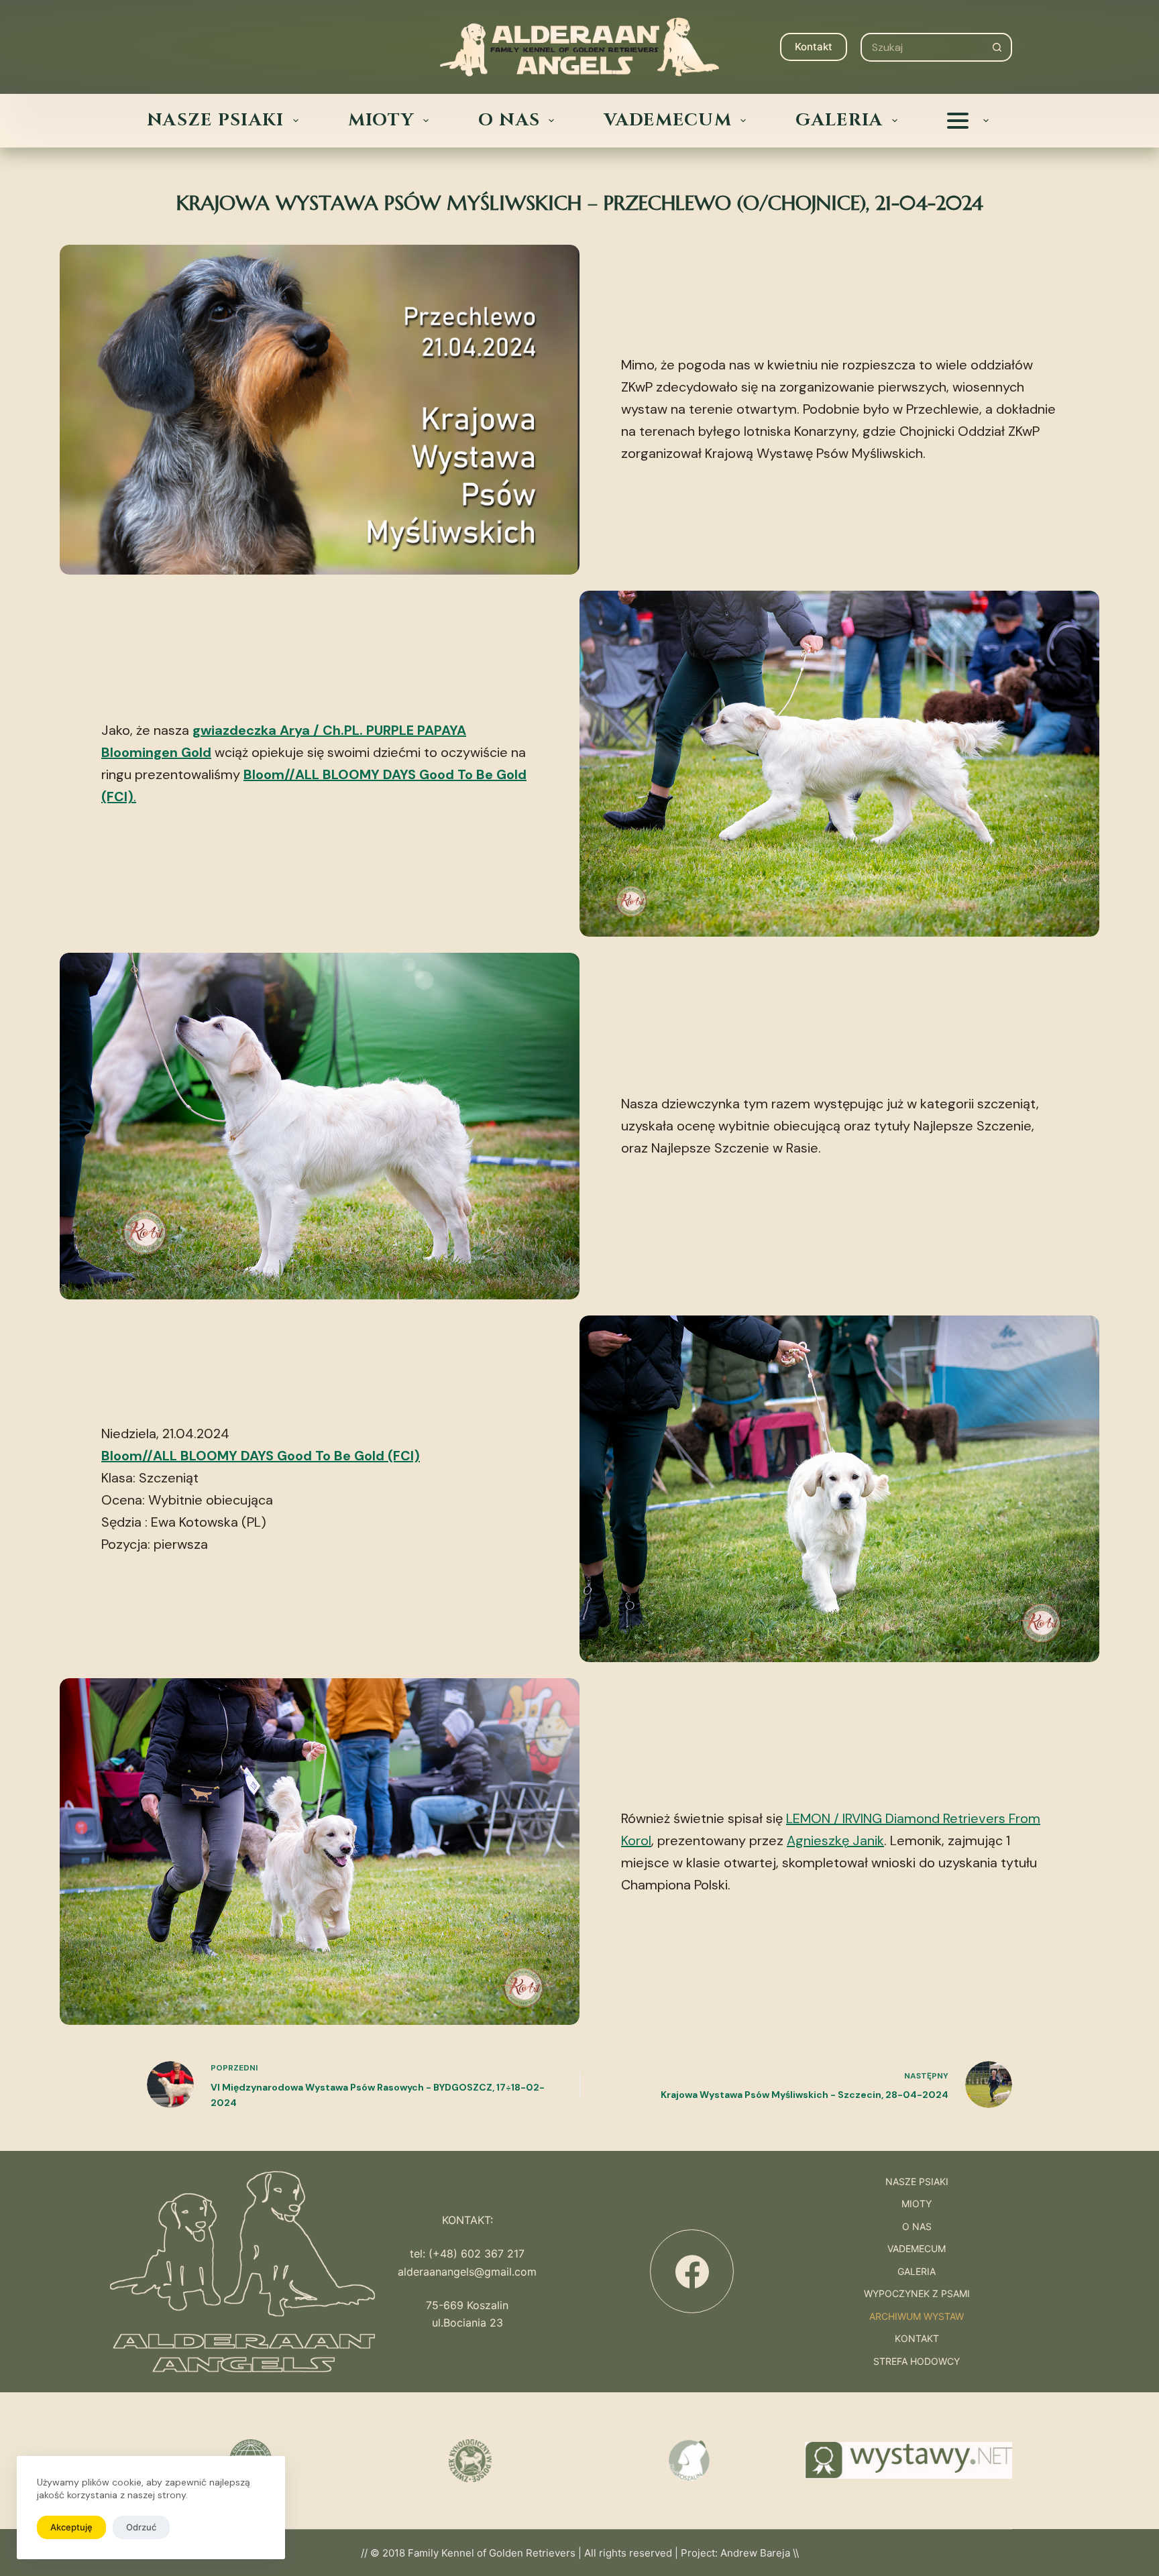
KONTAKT (917, 2339)
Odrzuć (141, 2527)
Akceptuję (71, 2527)
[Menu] (158, 47)
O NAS (509, 121)
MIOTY (381, 121)
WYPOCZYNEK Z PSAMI (917, 2294)
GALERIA (839, 121)
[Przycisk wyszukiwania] (998, 47)
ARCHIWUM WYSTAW (917, 2317)
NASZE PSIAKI (216, 121)
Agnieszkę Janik (835, 1840)
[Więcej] (968, 121)
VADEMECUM (668, 121)
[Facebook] (692, 2271)
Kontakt (814, 47)
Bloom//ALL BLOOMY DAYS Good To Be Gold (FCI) (261, 1456)
